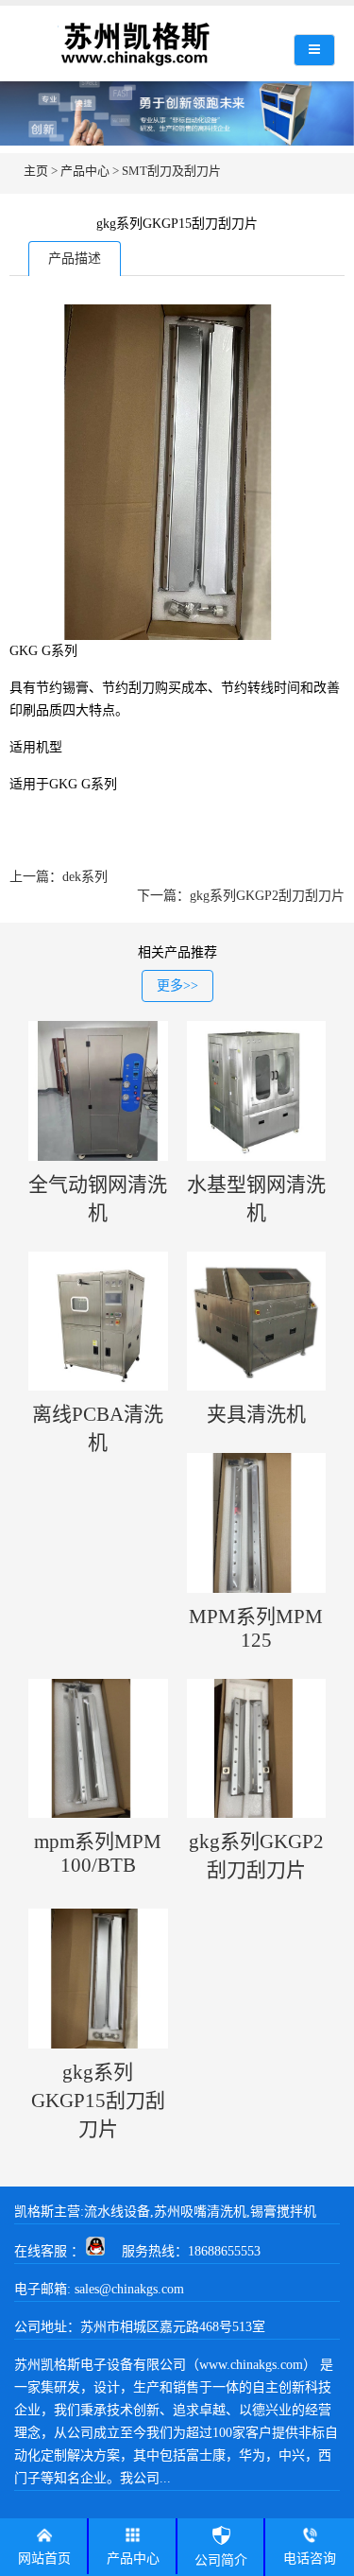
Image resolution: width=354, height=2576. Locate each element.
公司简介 (221, 2560)
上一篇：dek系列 (59, 877)
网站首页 (44, 2559)
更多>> (177, 985)
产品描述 (75, 259)
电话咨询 (310, 2559)
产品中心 (85, 171)
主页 (36, 171)
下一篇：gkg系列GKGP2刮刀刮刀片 (241, 896)
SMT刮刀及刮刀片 (171, 171)
